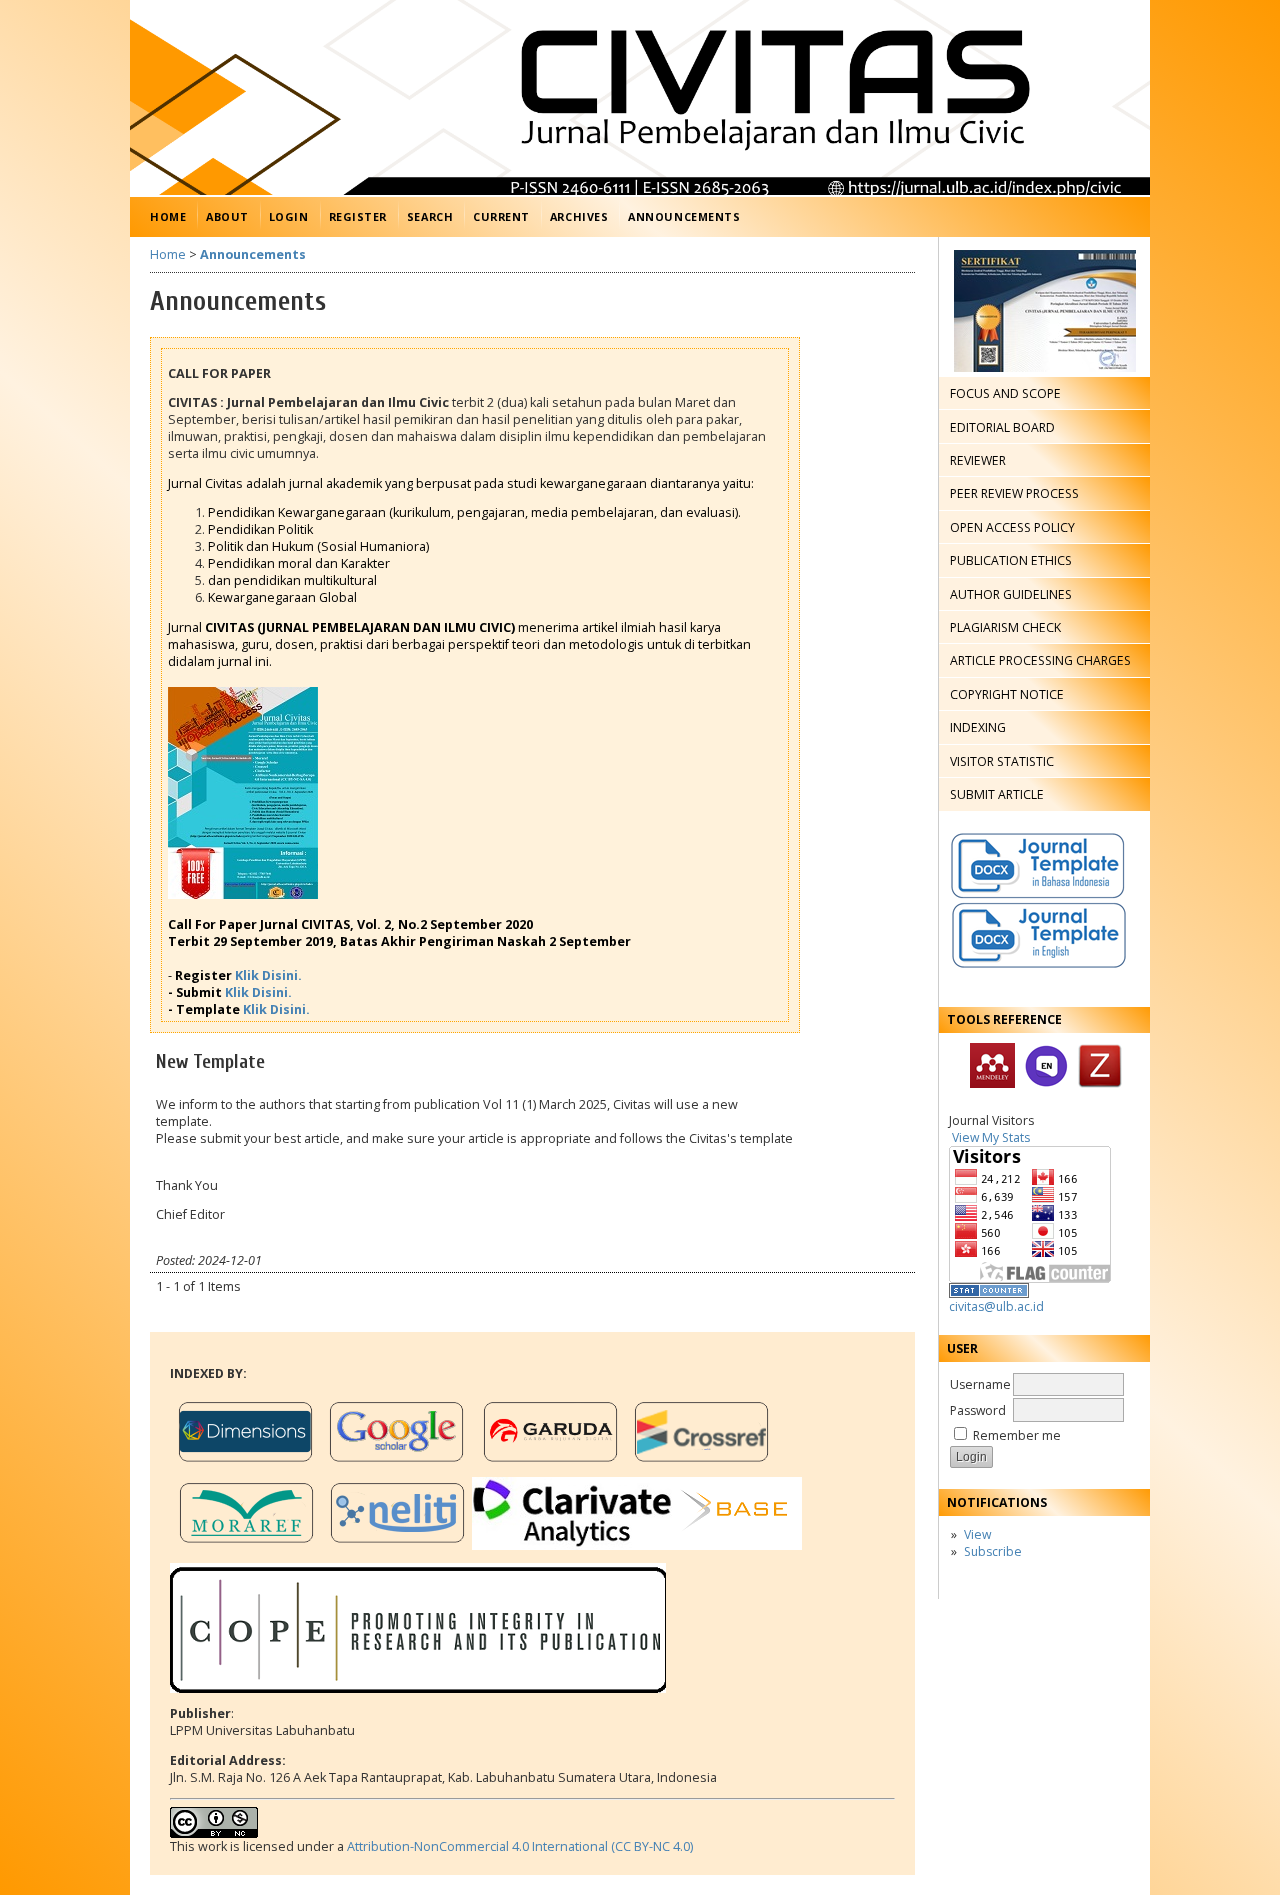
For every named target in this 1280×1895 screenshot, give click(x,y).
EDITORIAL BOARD (1002, 427)
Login (289, 216)
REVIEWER (978, 460)
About (227, 216)
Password (978, 1410)
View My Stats (991, 1137)
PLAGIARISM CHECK (1005, 627)
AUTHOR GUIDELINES (1011, 594)
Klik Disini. (268, 975)
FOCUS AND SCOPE (1005, 393)
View (977, 1534)
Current (501, 216)
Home (168, 216)
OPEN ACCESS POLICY (1012, 527)
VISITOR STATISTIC (1002, 761)
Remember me (1017, 1435)
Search (430, 216)
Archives (579, 216)
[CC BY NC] (214, 1833)
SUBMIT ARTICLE (997, 794)
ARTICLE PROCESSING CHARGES (1040, 660)
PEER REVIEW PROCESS (1014, 493)
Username (980, 1384)
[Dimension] (245, 1465)
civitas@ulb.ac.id (996, 1306)
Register (358, 216)
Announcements (684, 216)
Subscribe (993, 1551)
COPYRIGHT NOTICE (1007, 694)
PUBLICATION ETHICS (1011, 560)
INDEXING (978, 727)
